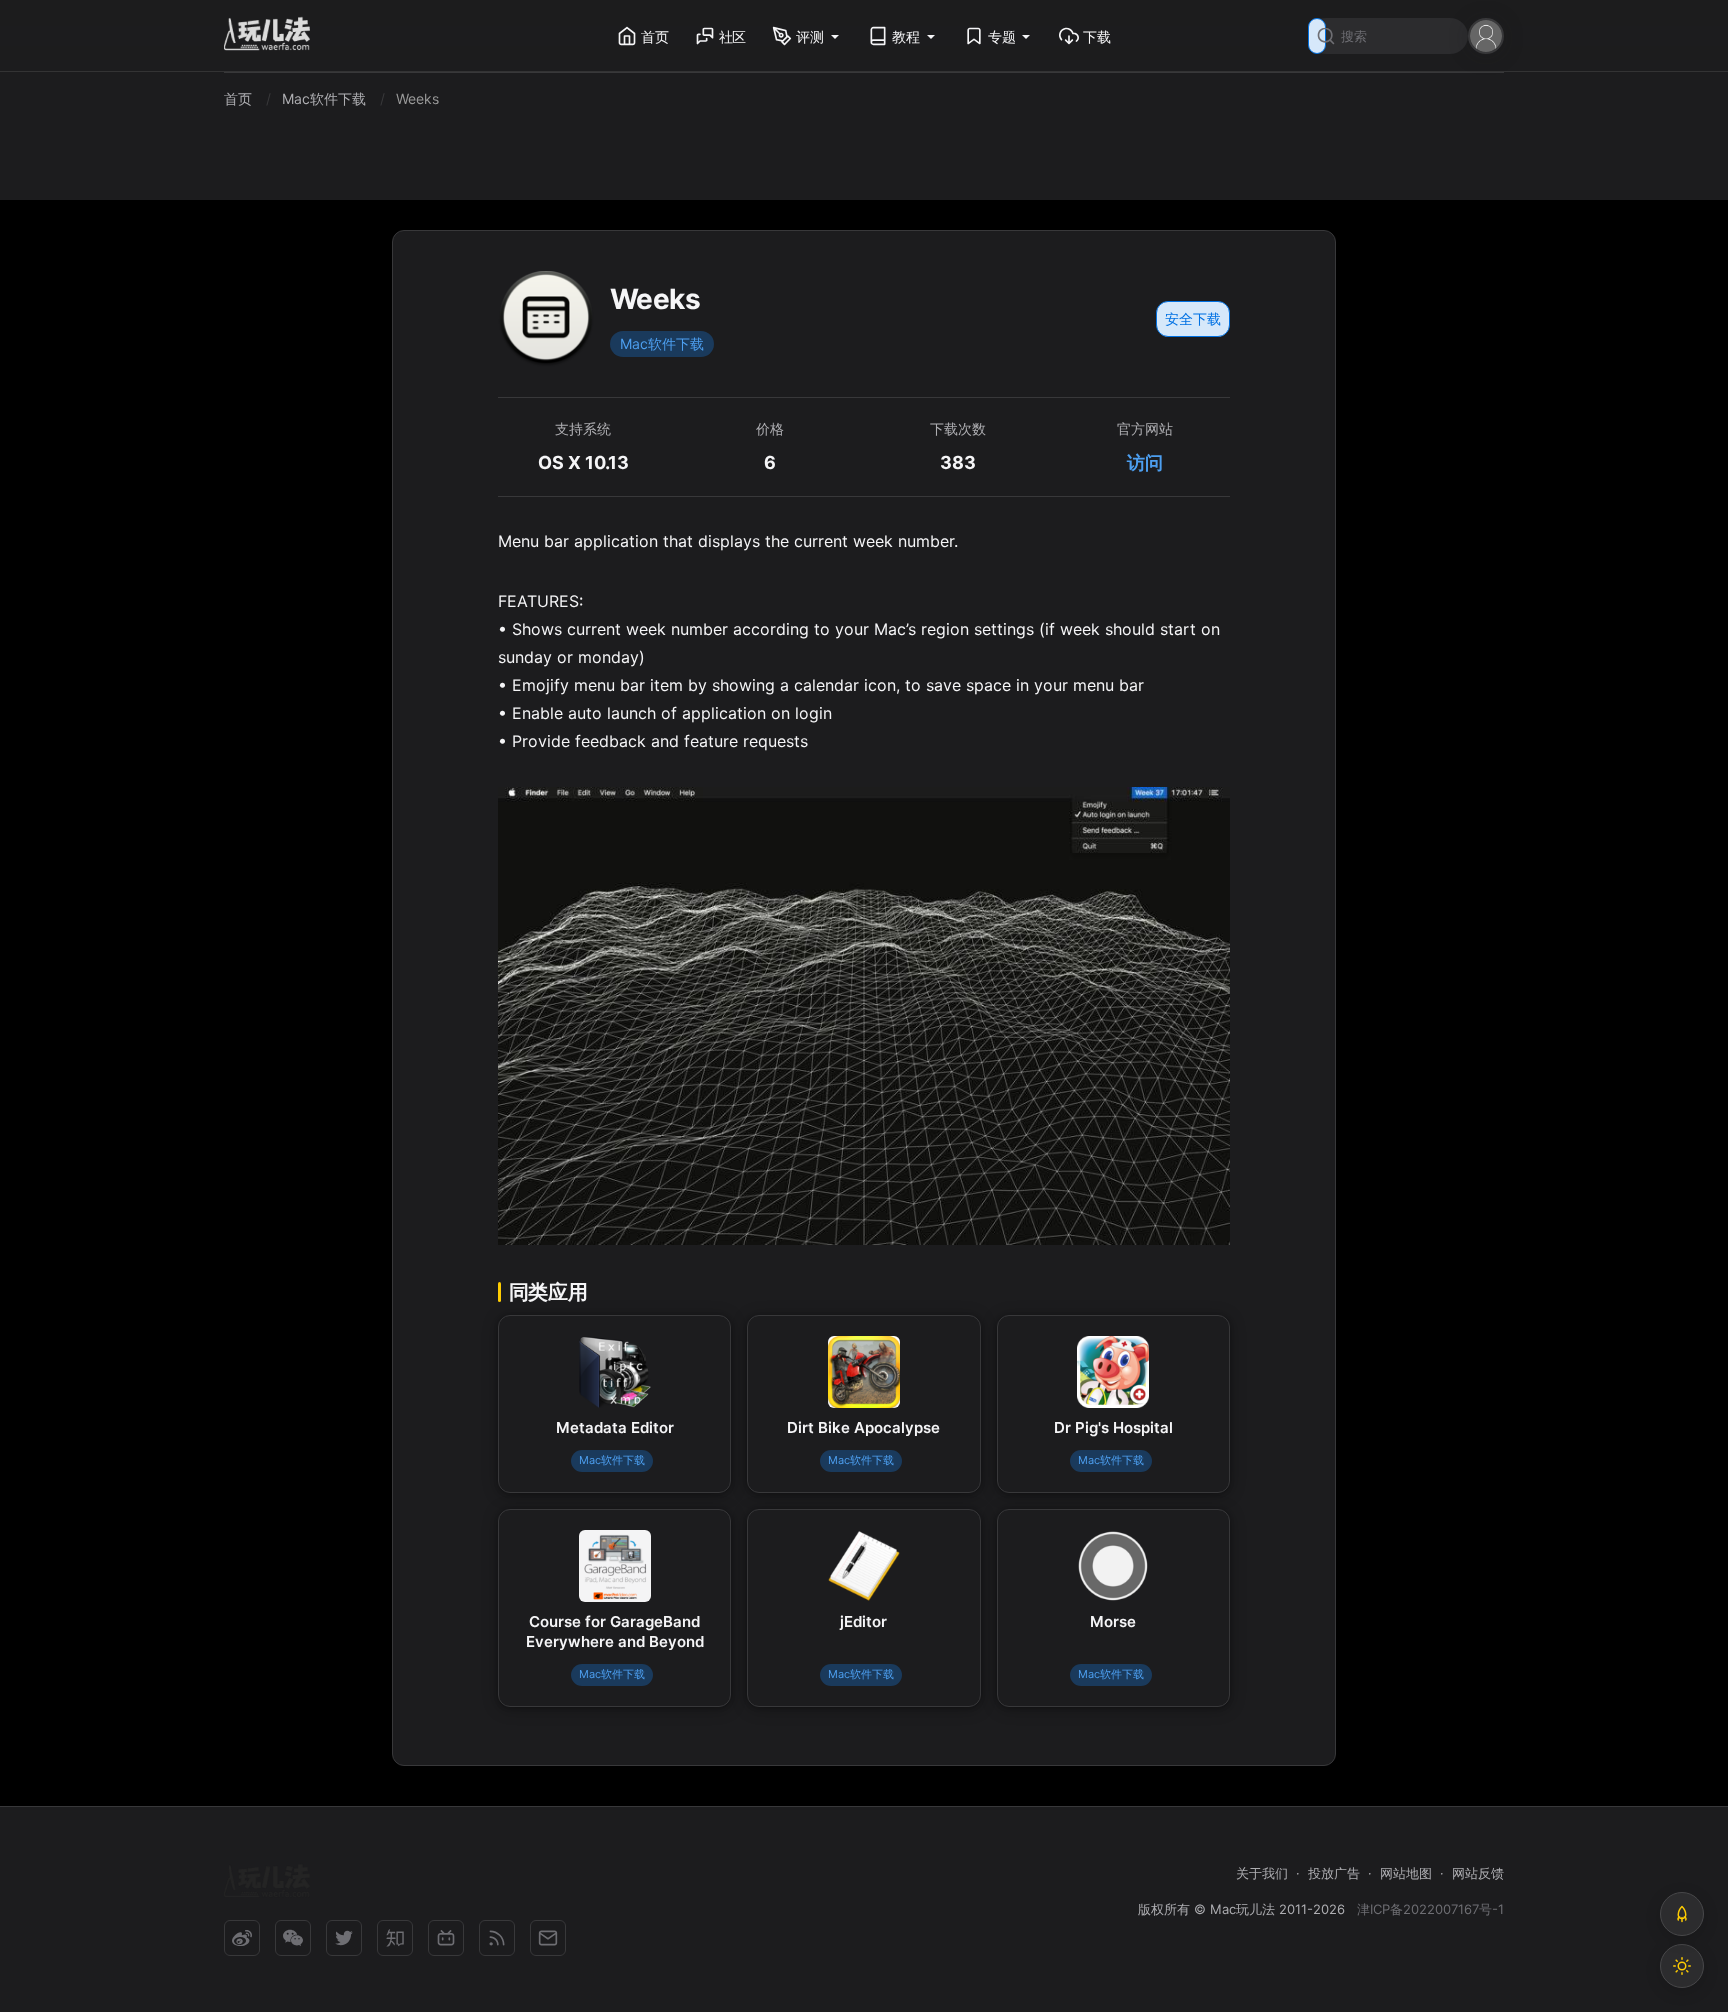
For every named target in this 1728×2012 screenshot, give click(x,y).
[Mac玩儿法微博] (242, 1938)
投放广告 (1334, 1873)
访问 (1145, 462)
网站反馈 (1478, 1873)
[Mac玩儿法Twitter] (344, 1938)
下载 (1097, 36)
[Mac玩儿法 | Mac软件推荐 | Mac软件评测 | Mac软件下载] (273, 36)
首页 (655, 36)
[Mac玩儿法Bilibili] (446, 1938)
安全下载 (1193, 318)
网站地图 (1406, 1873)
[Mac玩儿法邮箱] (548, 1938)
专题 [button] (1002, 36)
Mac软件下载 (662, 343)
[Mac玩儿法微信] (293, 1938)
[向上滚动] (1682, 1914)
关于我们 (1262, 1873)
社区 (733, 36)
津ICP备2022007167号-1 (1430, 1909)
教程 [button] (906, 36)
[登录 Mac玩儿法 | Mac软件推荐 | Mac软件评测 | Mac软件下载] (1486, 34)
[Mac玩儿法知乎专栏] (395, 1938)
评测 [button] (810, 36)
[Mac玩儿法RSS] (497, 1938)
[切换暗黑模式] (1682, 1966)
